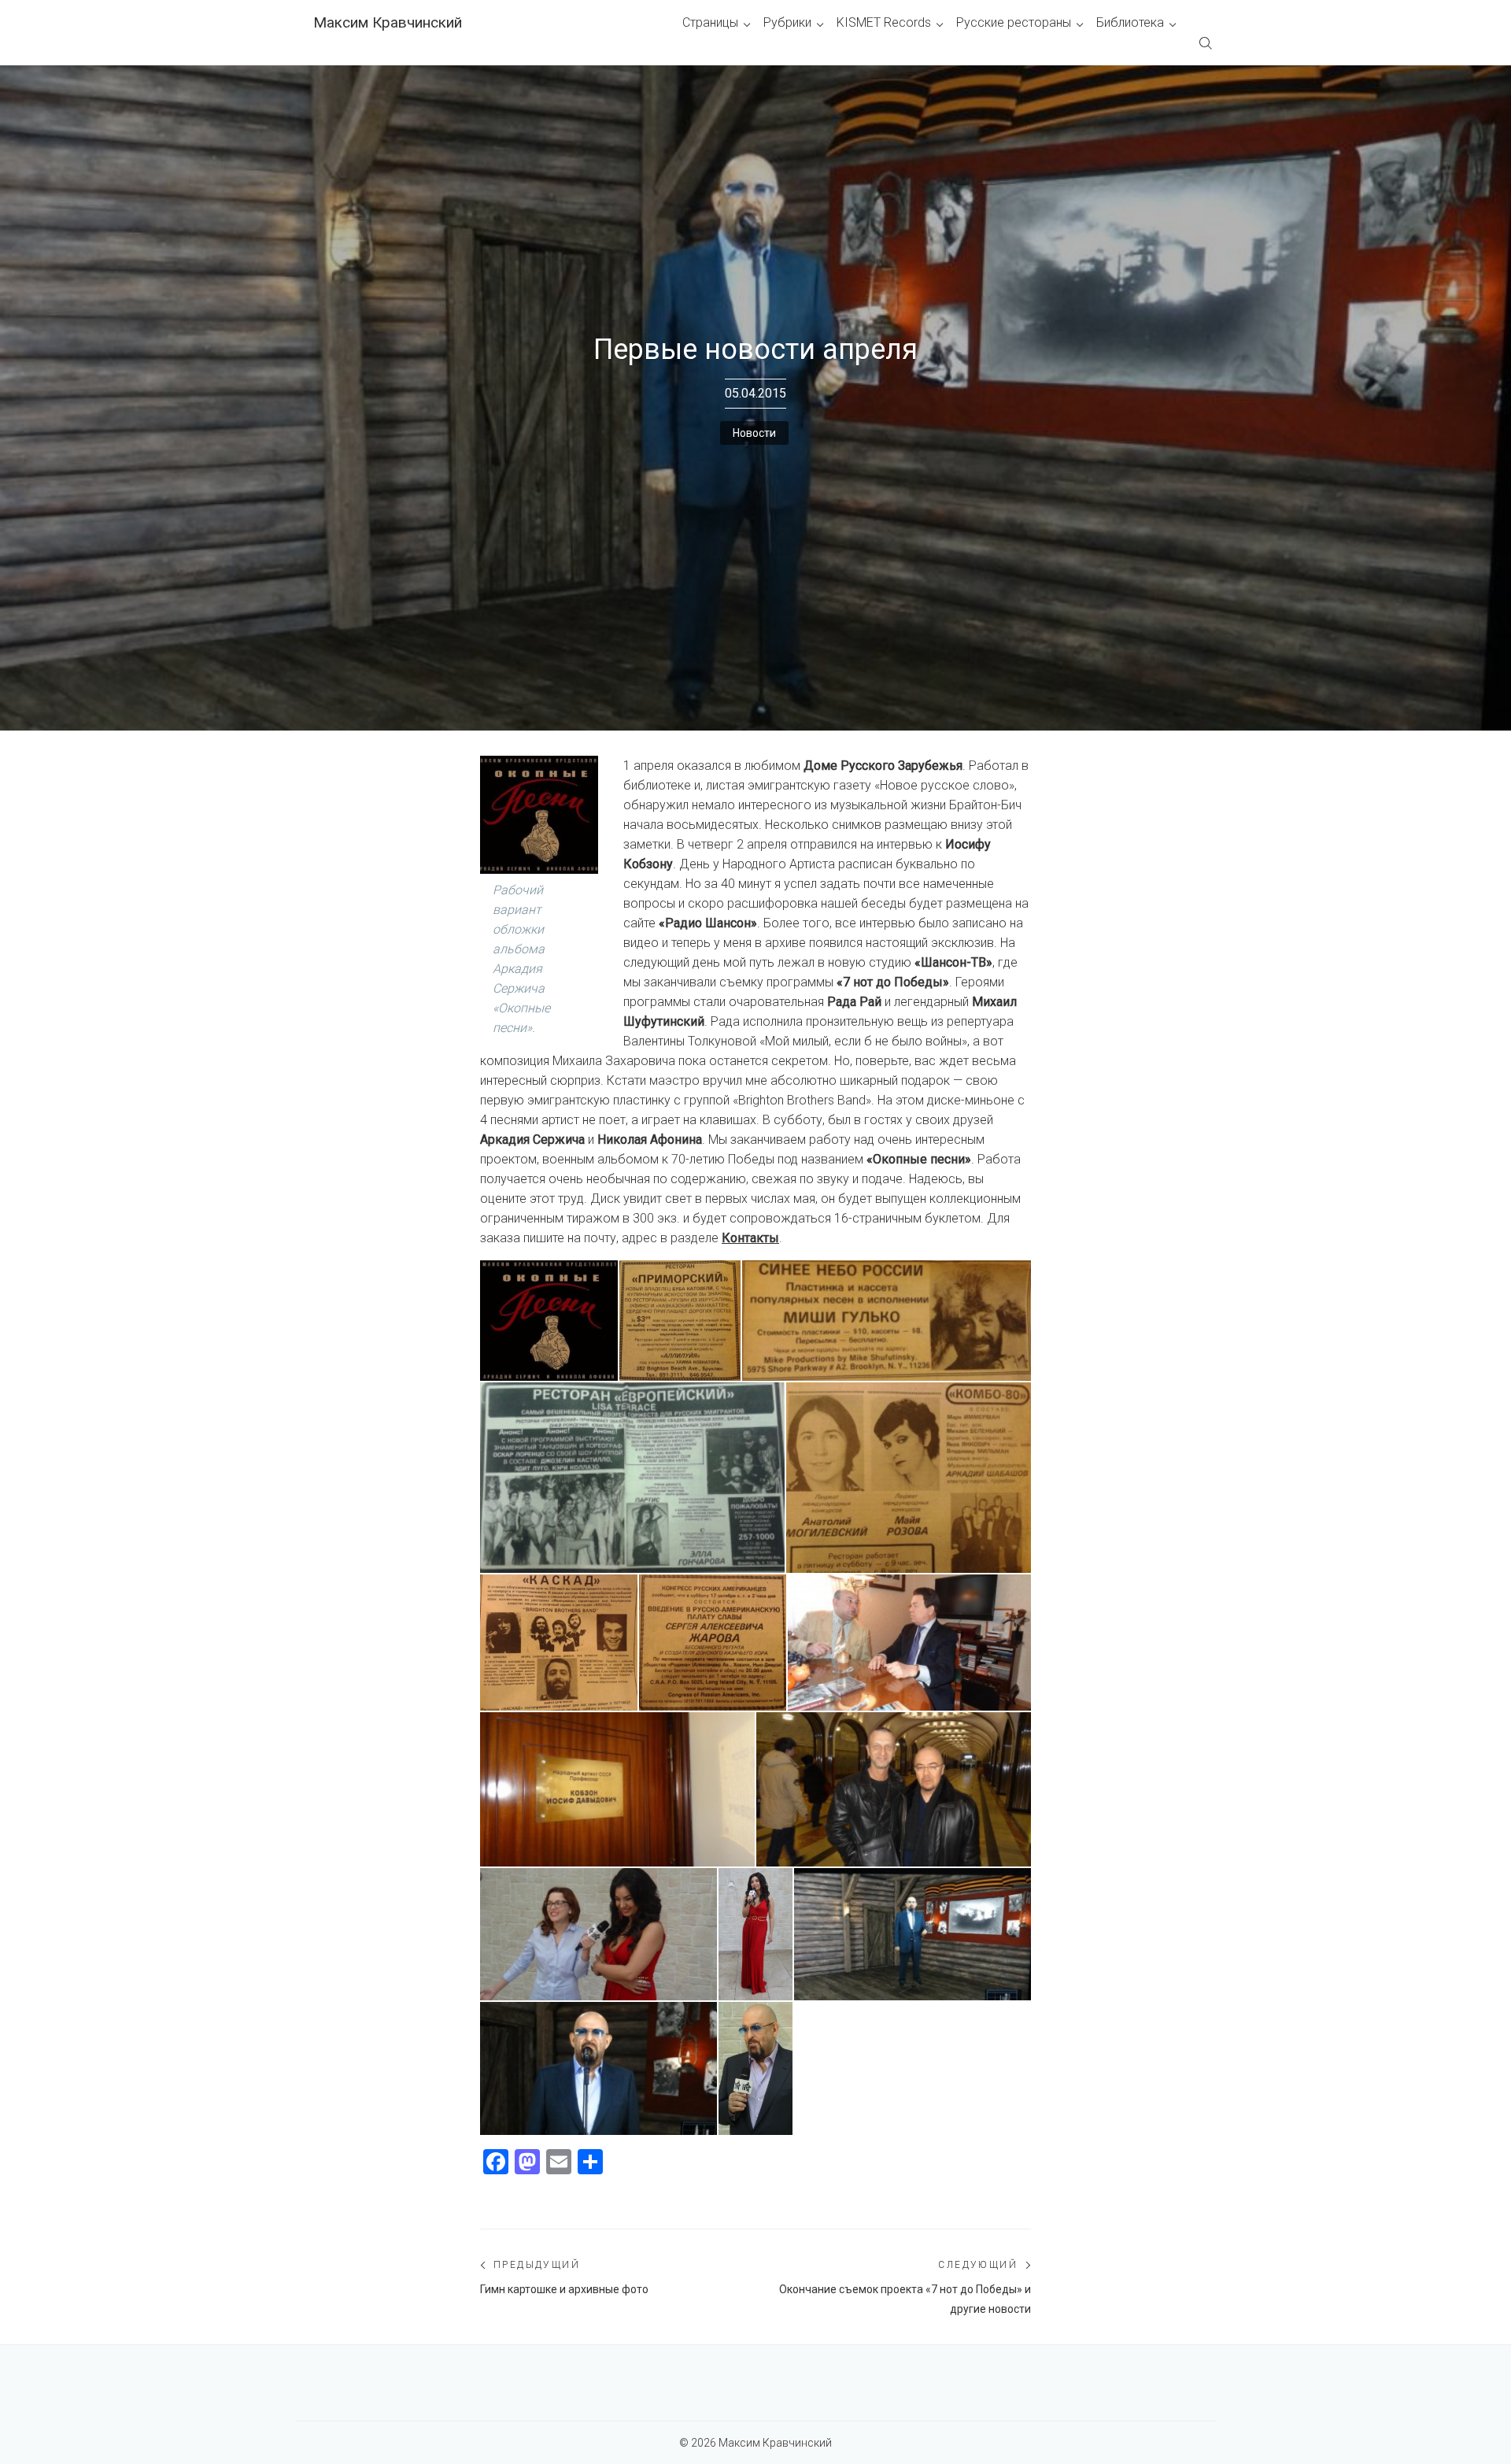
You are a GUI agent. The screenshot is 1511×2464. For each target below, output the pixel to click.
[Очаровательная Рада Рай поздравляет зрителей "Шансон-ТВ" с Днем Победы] (755, 1934)
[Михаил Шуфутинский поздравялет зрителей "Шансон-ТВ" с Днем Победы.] (755, 2068)
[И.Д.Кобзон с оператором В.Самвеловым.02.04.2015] (909, 1643)
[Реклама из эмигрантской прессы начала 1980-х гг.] (680, 1321)
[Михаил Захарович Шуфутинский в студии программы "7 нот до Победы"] (913, 1934)
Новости (754, 433)
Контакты (750, 1238)
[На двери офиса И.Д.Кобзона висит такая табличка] (617, 1789)
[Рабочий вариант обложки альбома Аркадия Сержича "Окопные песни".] (549, 1321)
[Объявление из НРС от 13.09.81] (713, 1643)
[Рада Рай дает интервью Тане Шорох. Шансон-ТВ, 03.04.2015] (598, 1934)
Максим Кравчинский (388, 22)
